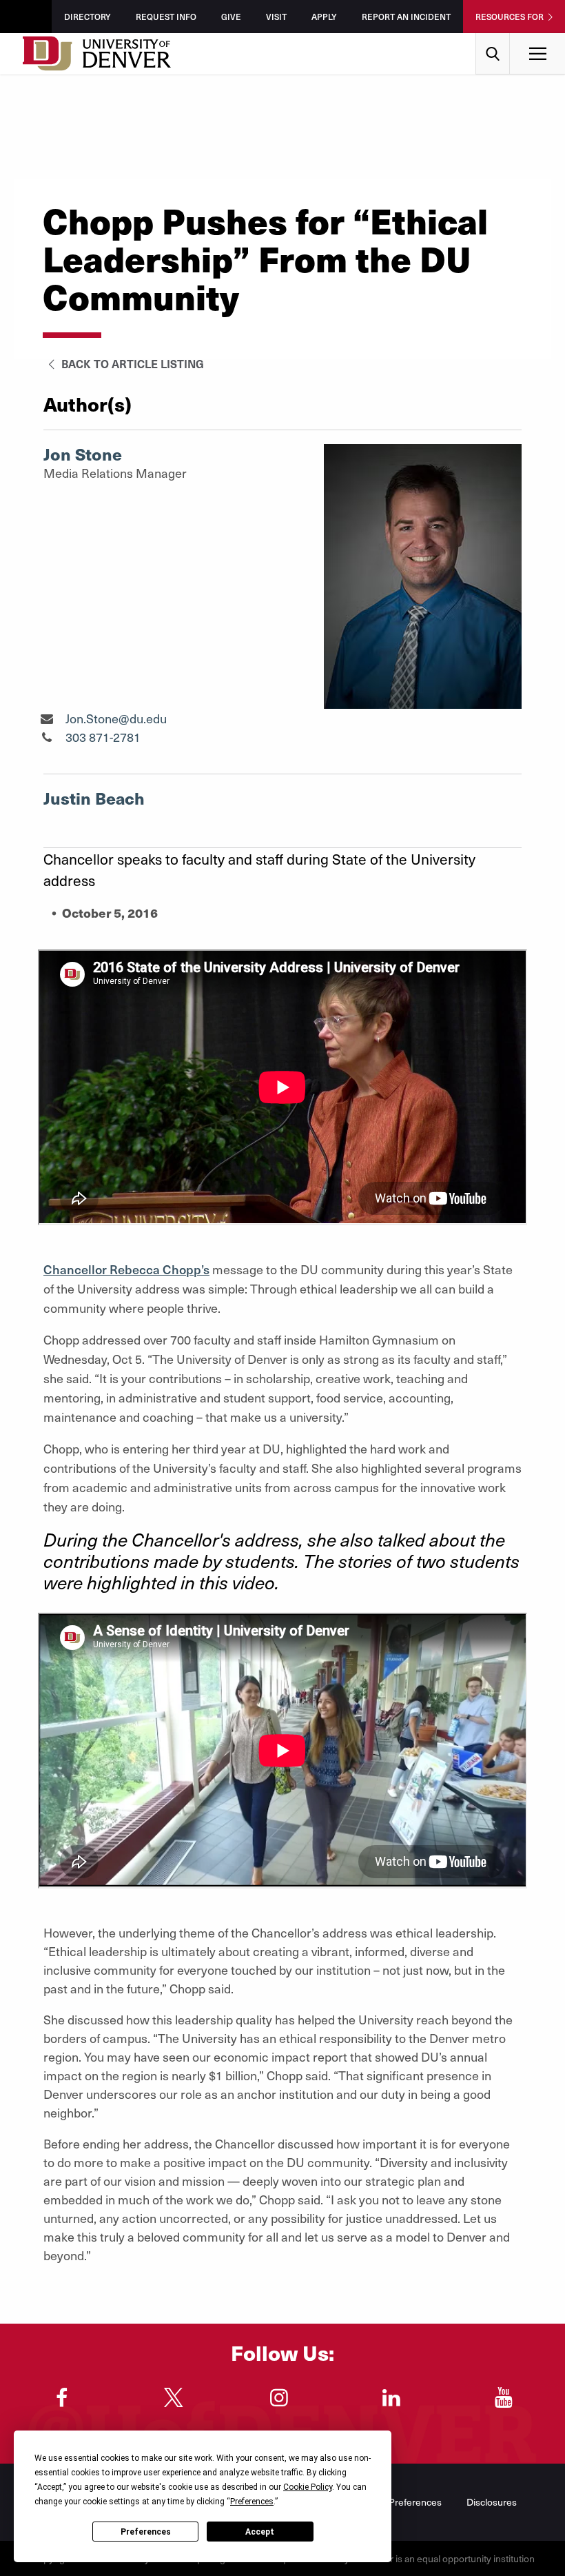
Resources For (510, 17)
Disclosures (492, 2502)
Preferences (146, 2532)
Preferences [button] (252, 2502)
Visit (276, 17)
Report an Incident (406, 17)
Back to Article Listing (131, 363)
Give (231, 17)
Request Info (166, 17)
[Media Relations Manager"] (47, 718)
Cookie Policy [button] (308, 2487)
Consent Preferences (396, 2502)
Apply (324, 17)
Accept (260, 2532)
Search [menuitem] (493, 38)
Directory (88, 17)
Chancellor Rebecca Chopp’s (126, 1269)
